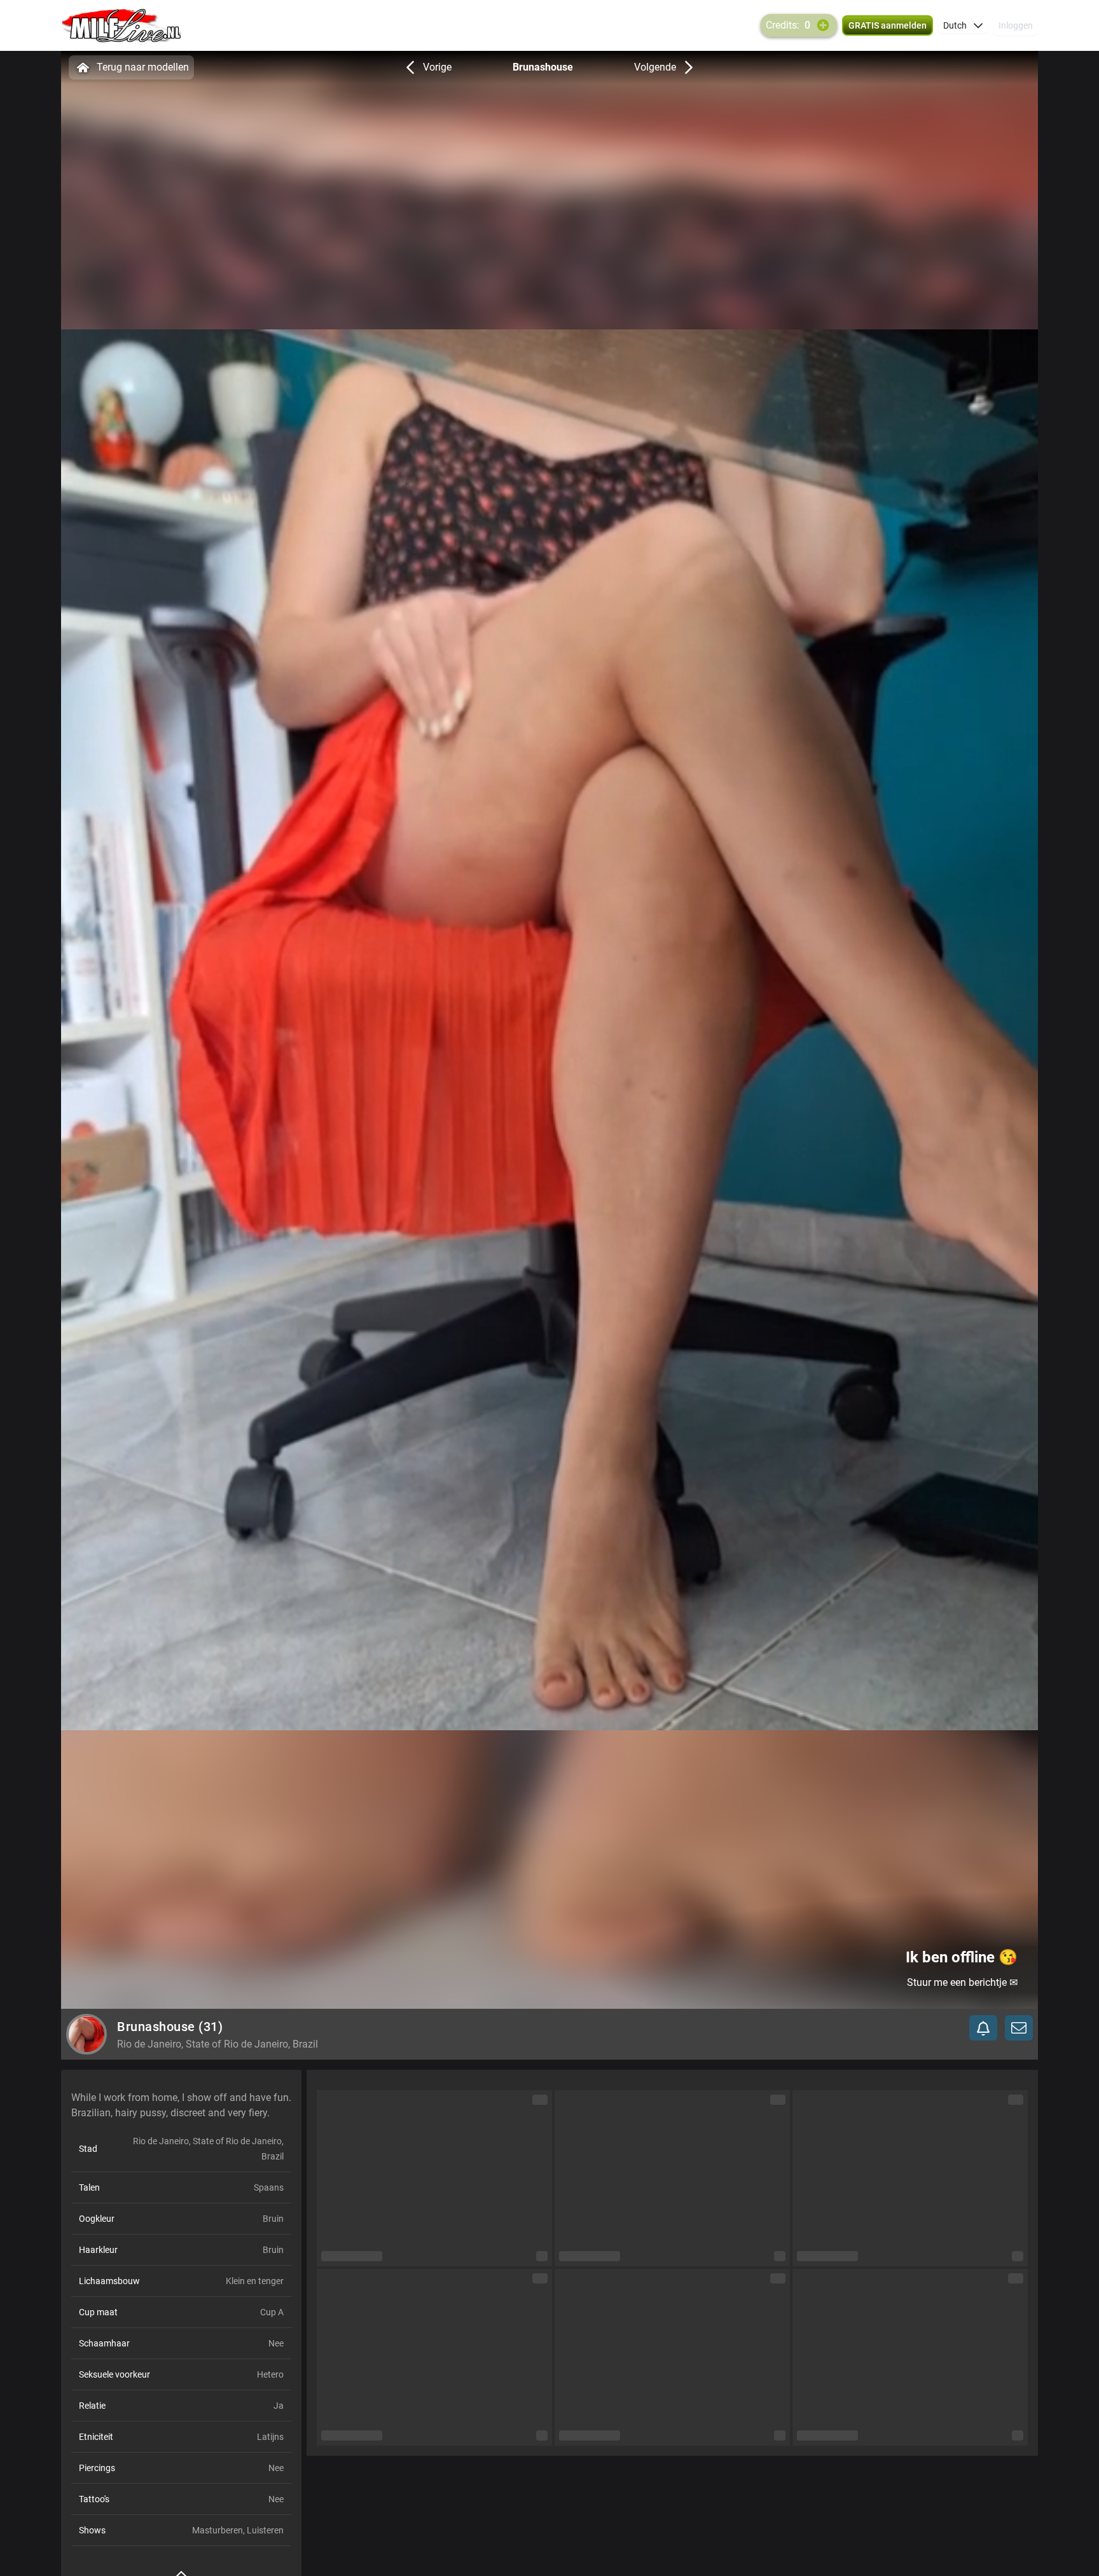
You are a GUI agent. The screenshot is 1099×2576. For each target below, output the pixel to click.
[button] (963, 25)
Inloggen (1016, 25)
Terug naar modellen (143, 67)
